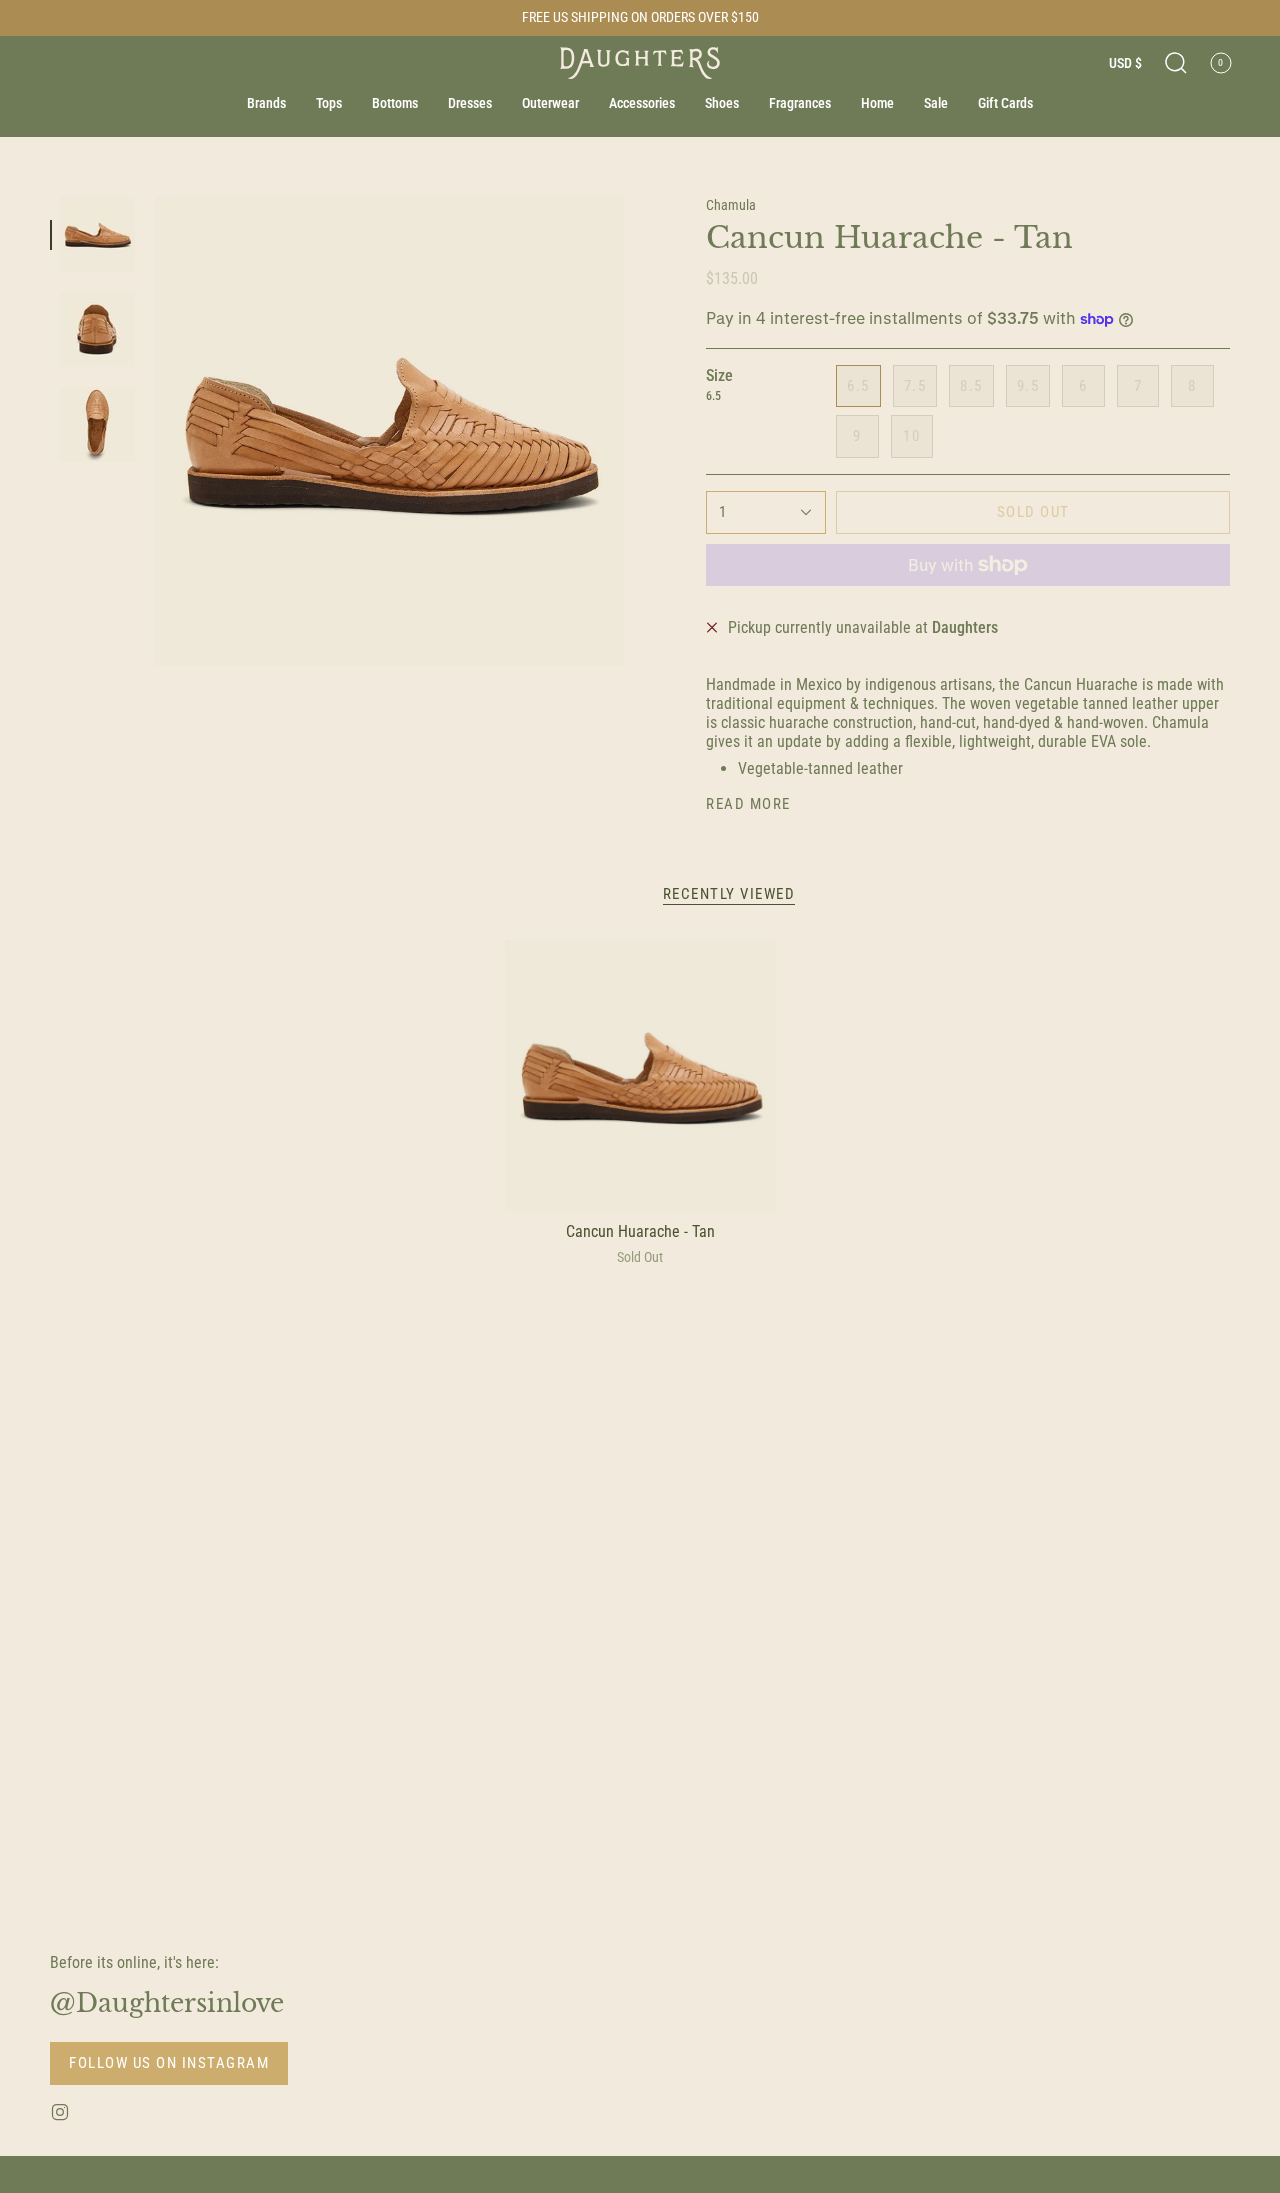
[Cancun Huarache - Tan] (640, 1075)
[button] (1176, 63)
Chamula (731, 205)
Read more (748, 804)
